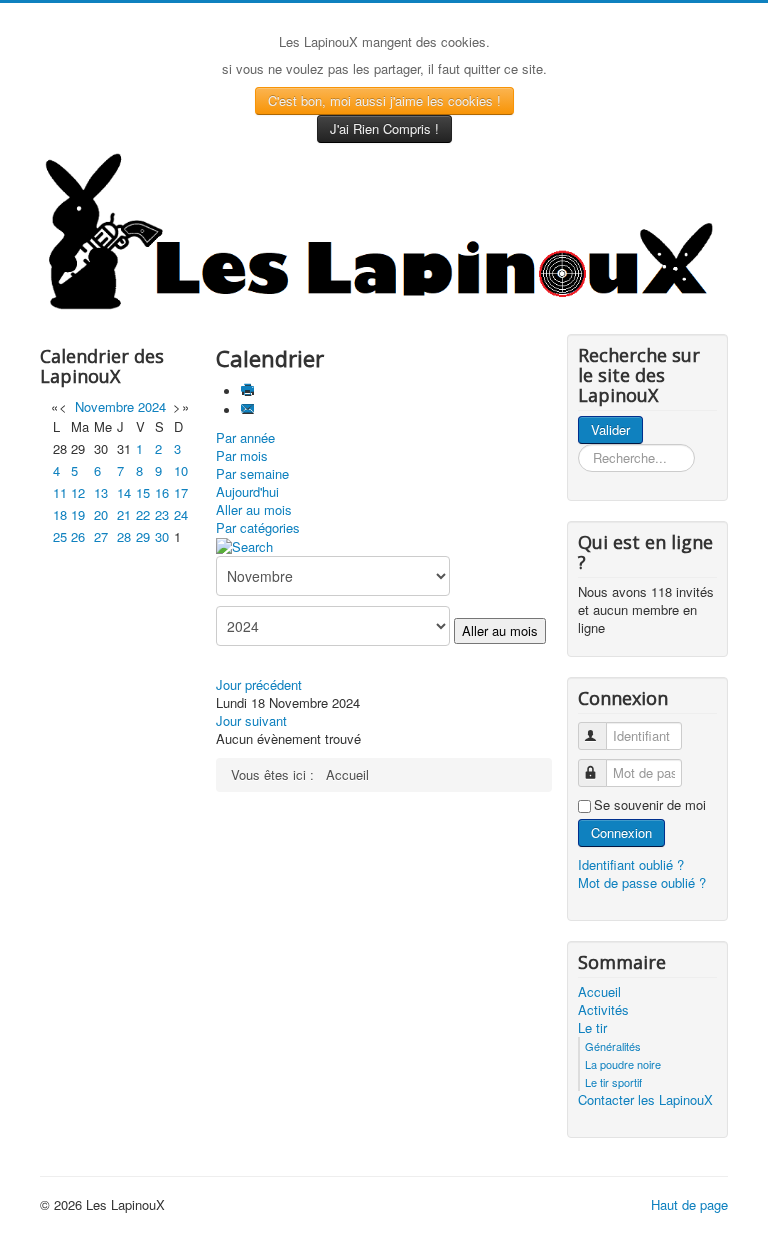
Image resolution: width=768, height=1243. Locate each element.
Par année (245, 437)
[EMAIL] (249, 410)
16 (162, 492)
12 (78, 492)
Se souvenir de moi (650, 805)
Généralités (613, 1046)
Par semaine (252, 473)
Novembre (104, 406)
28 (124, 536)
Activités (603, 1010)
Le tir (592, 1028)
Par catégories (258, 527)
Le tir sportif (613, 1082)
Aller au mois (254, 509)
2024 (152, 406)
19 (78, 514)
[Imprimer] (249, 391)
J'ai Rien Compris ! (384, 128)
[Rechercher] (244, 545)
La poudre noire (623, 1064)
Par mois (242, 455)
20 (101, 514)
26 (78, 536)
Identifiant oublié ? (631, 864)
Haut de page (689, 1204)
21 (124, 514)
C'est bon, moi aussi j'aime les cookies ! (384, 100)
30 (162, 536)
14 (124, 492)
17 (181, 492)
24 (181, 514)
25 (60, 536)
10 (181, 470)
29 (143, 536)
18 (60, 514)
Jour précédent (259, 684)
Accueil (599, 992)
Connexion (621, 832)
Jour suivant (251, 720)
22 (143, 514)
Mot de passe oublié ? (642, 882)
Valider (610, 429)
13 (101, 492)
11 (60, 492)
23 (162, 514)
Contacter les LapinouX (645, 1100)
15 (143, 492)
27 (101, 536)
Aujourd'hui (247, 491)
